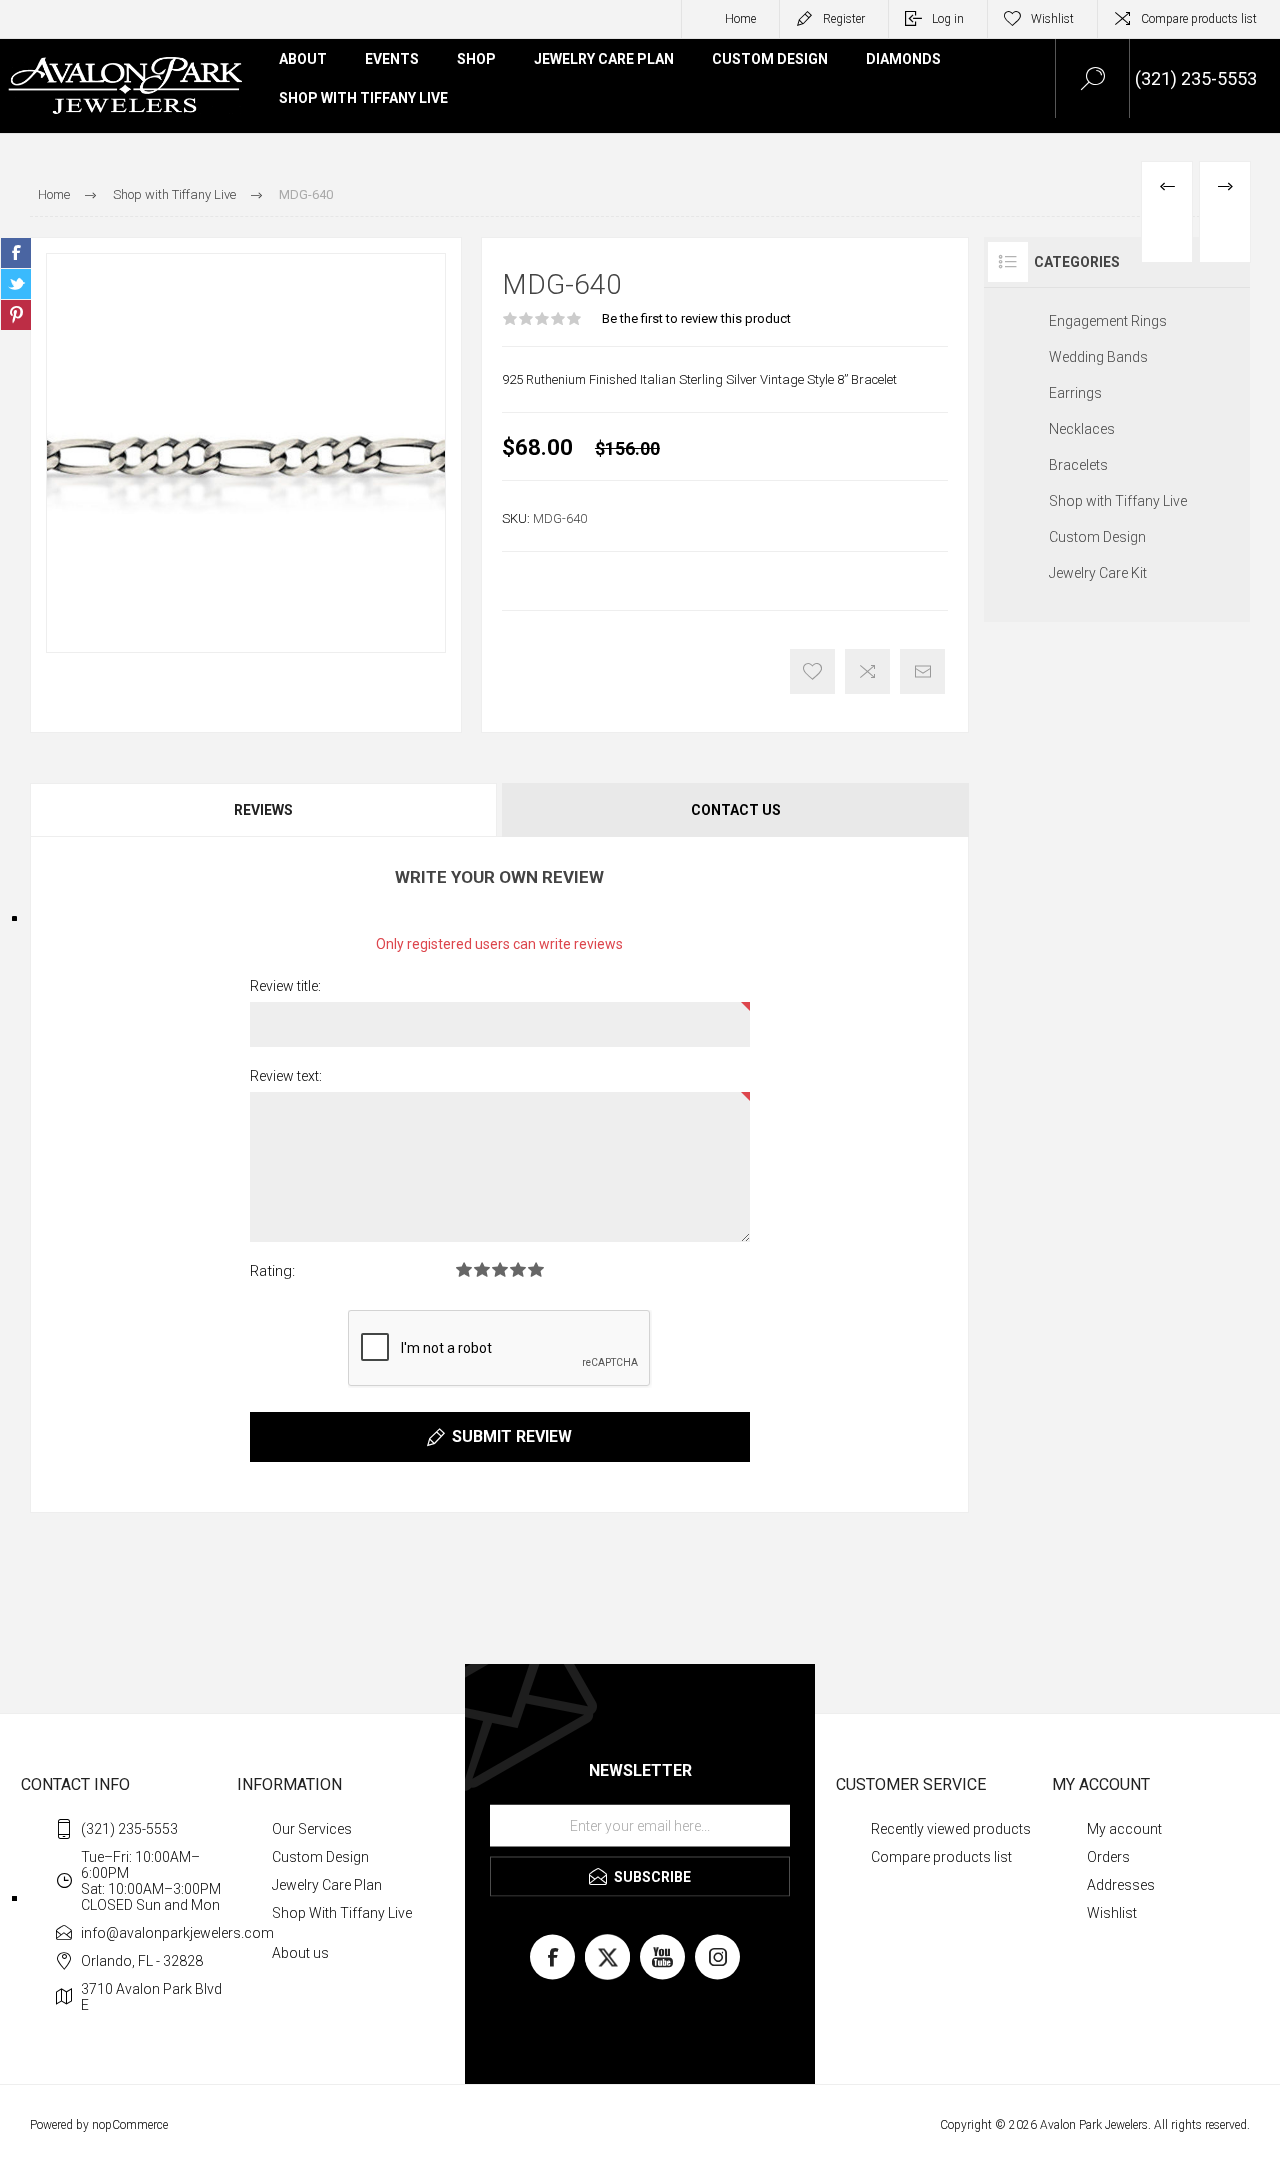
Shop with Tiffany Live (1118, 501)
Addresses (1121, 1885)
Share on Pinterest (16, 315)
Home (740, 19)
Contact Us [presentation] (736, 810)
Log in (948, 19)
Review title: (285, 986)
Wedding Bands (1098, 357)
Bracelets (1078, 465)
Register (844, 19)
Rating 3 (500, 1269)
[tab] (265, 810)
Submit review (512, 1436)
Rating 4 (518, 1269)
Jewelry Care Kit (1098, 573)
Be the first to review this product (696, 318)
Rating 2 (482, 1269)
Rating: (272, 1271)
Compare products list (1199, 19)
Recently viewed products (951, 1829)
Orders (1108, 1857)
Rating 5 (536, 1269)
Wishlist (1112, 1913)
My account (1124, 1829)
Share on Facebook (16, 253)
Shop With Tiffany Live (342, 1913)
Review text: (286, 1076)
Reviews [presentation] (263, 810)
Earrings (1075, 393)
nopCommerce (130, 2125)
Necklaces (1082, 429)
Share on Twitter (16, 284)
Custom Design (1097, 537)
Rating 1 (464, 1269)
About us (300, 1953)
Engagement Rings (1108, 321)
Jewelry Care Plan (327, 1885)
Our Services (312, 1829)
